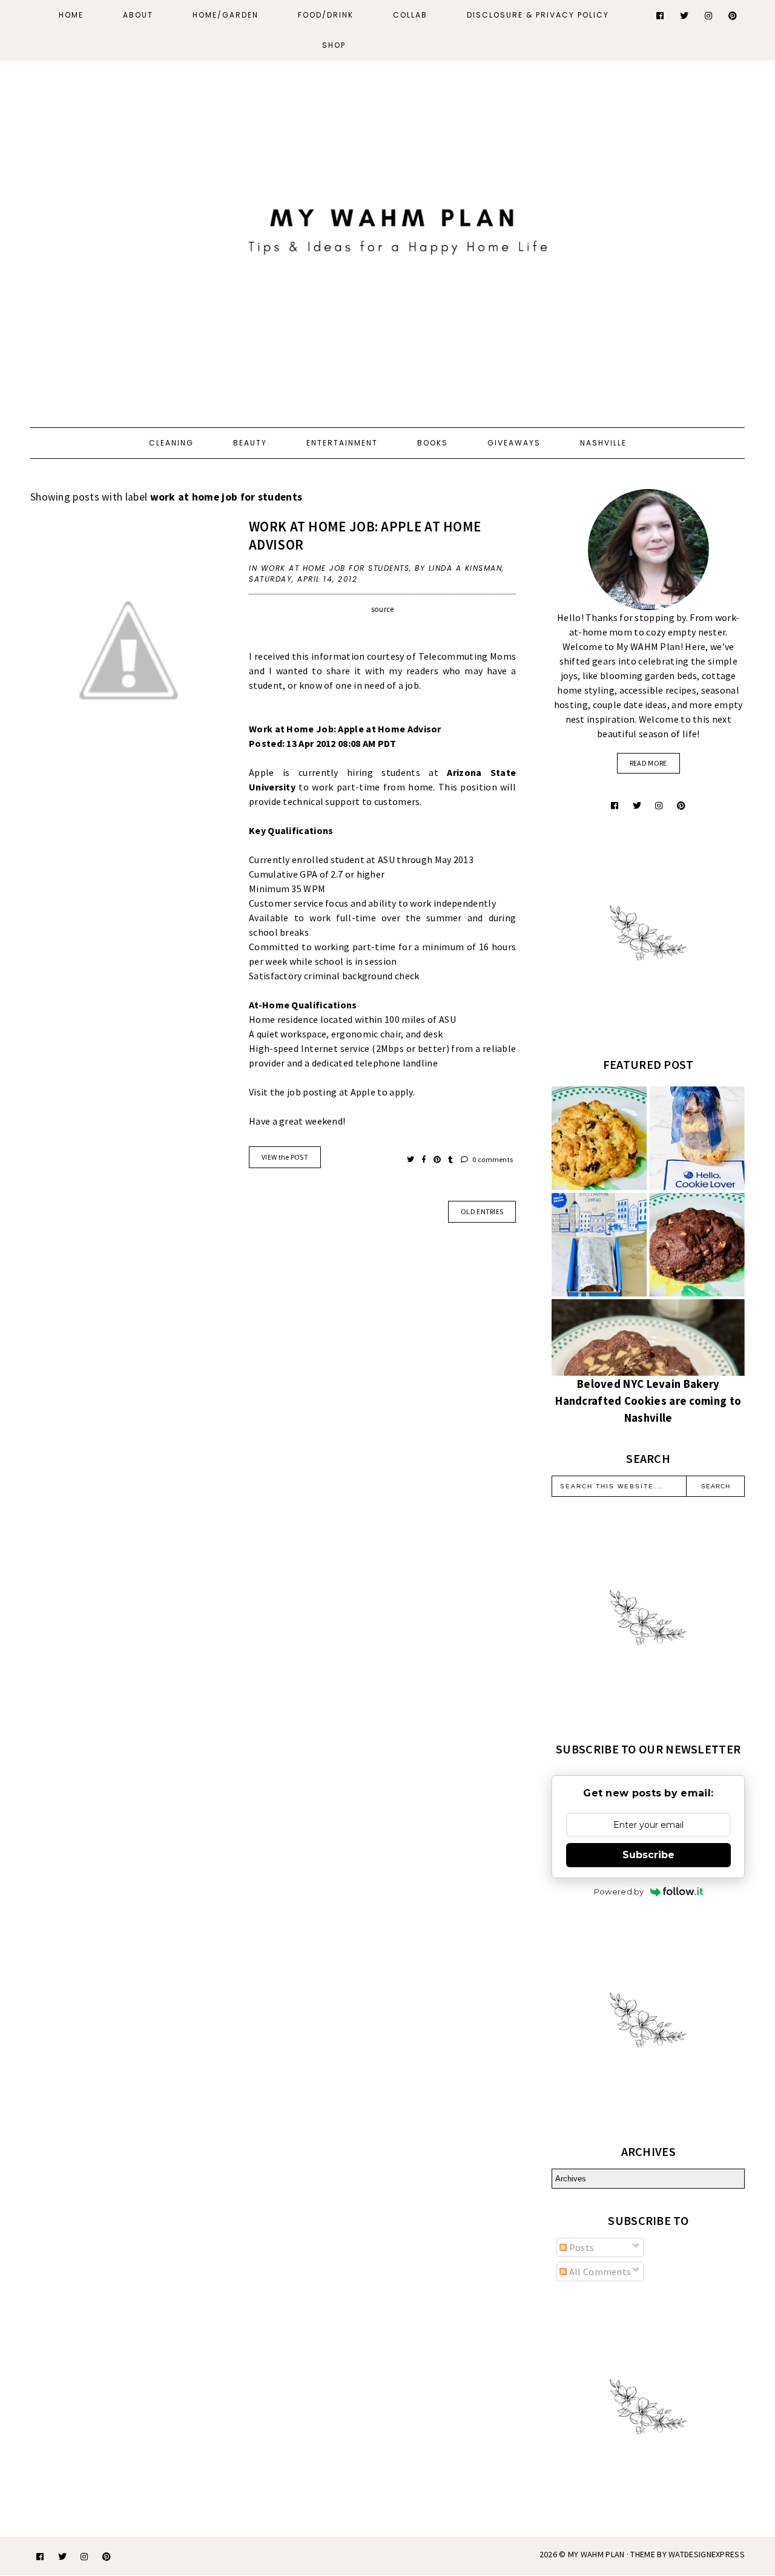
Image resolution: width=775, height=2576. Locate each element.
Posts (580, 2247)
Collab (410, 15)
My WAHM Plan (597, 2554)
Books (433, 443)
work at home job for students (335, 568)
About (138, 15)
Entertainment (342, 443)
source (383, 609)
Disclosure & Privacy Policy (538, 15)
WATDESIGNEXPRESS (707, 2554)
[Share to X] (411, 1159)
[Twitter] (685, 16)
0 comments (492, 1159)
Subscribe (648, 1855)
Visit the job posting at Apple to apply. (333, 1092)
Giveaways (514, 443)
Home (71, 15)
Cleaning (171, 443)
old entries (482, 1211)
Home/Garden (226, 15)
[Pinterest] (733, 16)
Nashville (603, 443)
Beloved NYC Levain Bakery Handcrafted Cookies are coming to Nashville (648, 1401)
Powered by (619, 1891)
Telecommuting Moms (467, 656)
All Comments (599, 2272)
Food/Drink (326, 15)
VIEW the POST (285, 1157)
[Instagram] (709, 16)
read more (648, 763)
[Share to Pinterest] (438, 1159)
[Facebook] (661, 16)
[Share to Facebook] (425, 1159)
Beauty (250, 443)
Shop (334, 45)
